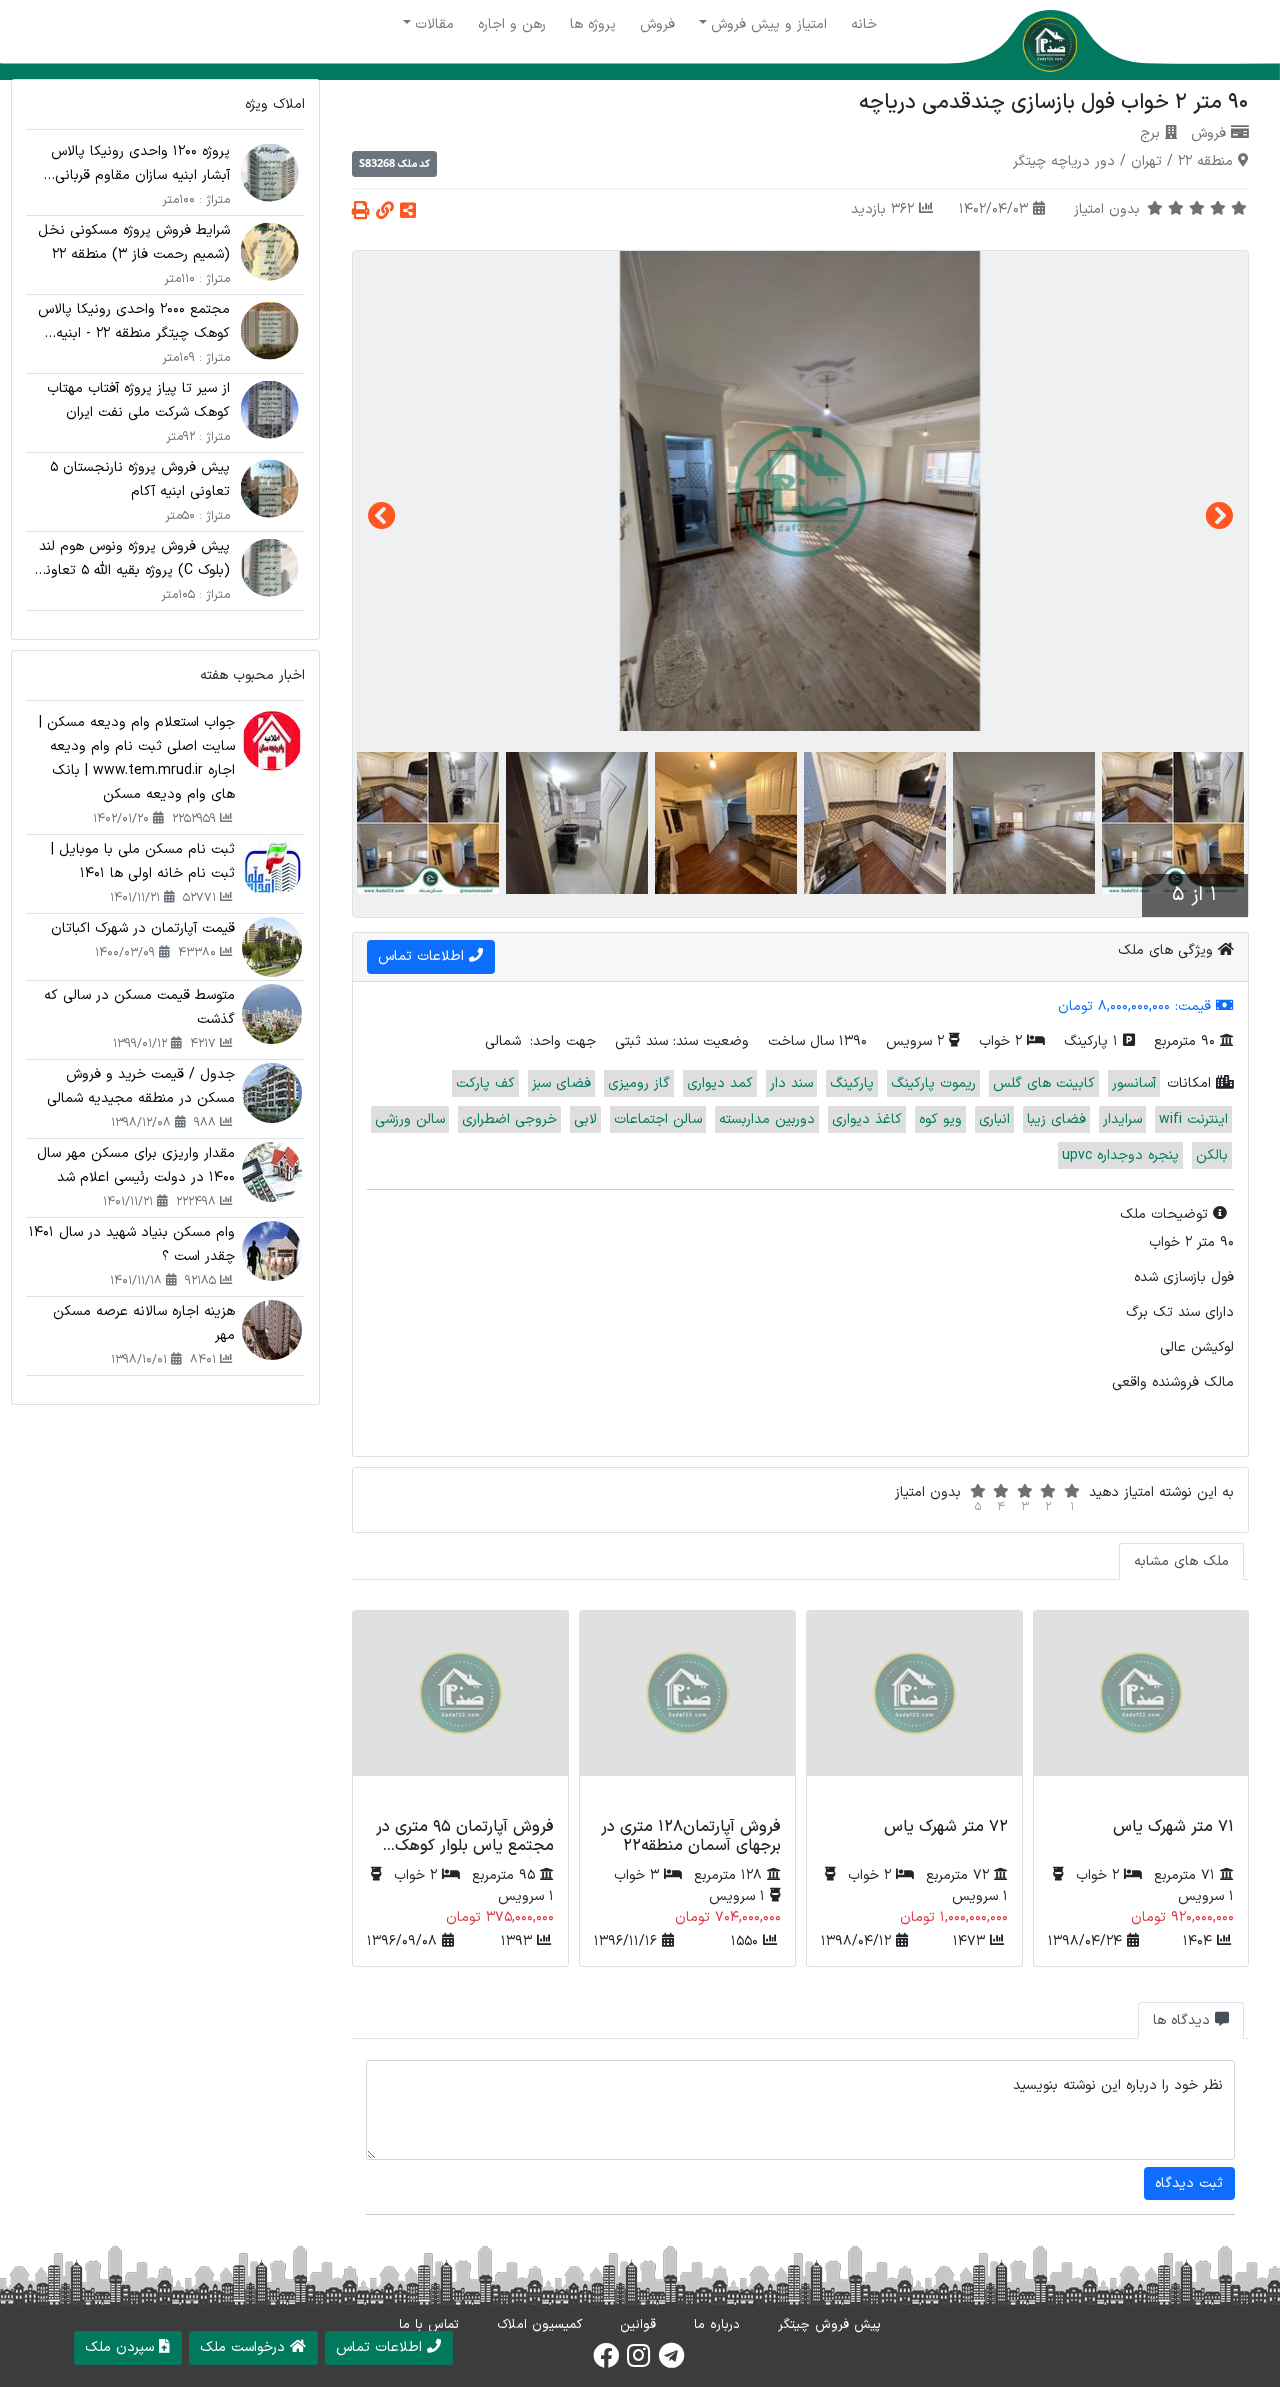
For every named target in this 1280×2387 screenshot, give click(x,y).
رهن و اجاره (512, 24)
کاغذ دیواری (867, 1119)
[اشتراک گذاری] (408, 212)
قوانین (638, 2325)
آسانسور (1134, 1083)
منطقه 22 (1205, 161)
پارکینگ (852, 1083)
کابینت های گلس (1044, 1083)
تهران (1146, 161)
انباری (994, 1119)
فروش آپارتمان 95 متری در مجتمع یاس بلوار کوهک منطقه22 (465, 1846)
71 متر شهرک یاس (1173, 1827)
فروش (657, 24)
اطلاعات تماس (423, 956)
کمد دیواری (720, 1083)
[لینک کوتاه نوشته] (385, 212)
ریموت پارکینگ (933, 1083)
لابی (585, 1119)
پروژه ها (593, 24)
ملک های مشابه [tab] (1181, 1561)
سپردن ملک (122, 2347)
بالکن (1212, 1155)
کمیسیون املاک (539, 2325)
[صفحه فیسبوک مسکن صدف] (606, 2362)
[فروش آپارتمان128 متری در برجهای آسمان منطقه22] (687, 1711)
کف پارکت (485, 1083)
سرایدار (1122, 1119)
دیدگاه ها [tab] (1184, 2020)
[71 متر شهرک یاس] (1141, 1711)
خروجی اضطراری (509, 1119)
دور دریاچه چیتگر (1064, 161)
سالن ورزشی (410, 1119)
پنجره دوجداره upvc (1120, 1155)
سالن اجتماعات (658, 1119)
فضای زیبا (1056, 1119)
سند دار (791, 1083)
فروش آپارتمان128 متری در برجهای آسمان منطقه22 (691, 1836)
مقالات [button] (434, 24)
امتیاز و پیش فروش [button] (769, 24)
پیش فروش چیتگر (829, 2325)
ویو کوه (940, 1119)
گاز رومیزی (639, 1083)
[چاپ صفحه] (361, 212)
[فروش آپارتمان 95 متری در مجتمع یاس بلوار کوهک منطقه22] (460, 1711)
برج (1150, 133)
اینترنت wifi (1193, 1119)
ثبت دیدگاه (1189, 2183)
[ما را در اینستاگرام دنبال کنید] (638, 2362)
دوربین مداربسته (767, 1119)
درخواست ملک (245, 2347)
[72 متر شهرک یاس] (914, 1711)
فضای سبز (561, 1083)
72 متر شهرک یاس (946, 1827)
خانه (864, 24)
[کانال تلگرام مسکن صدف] (671, 2362)
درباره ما (717, 2325)
